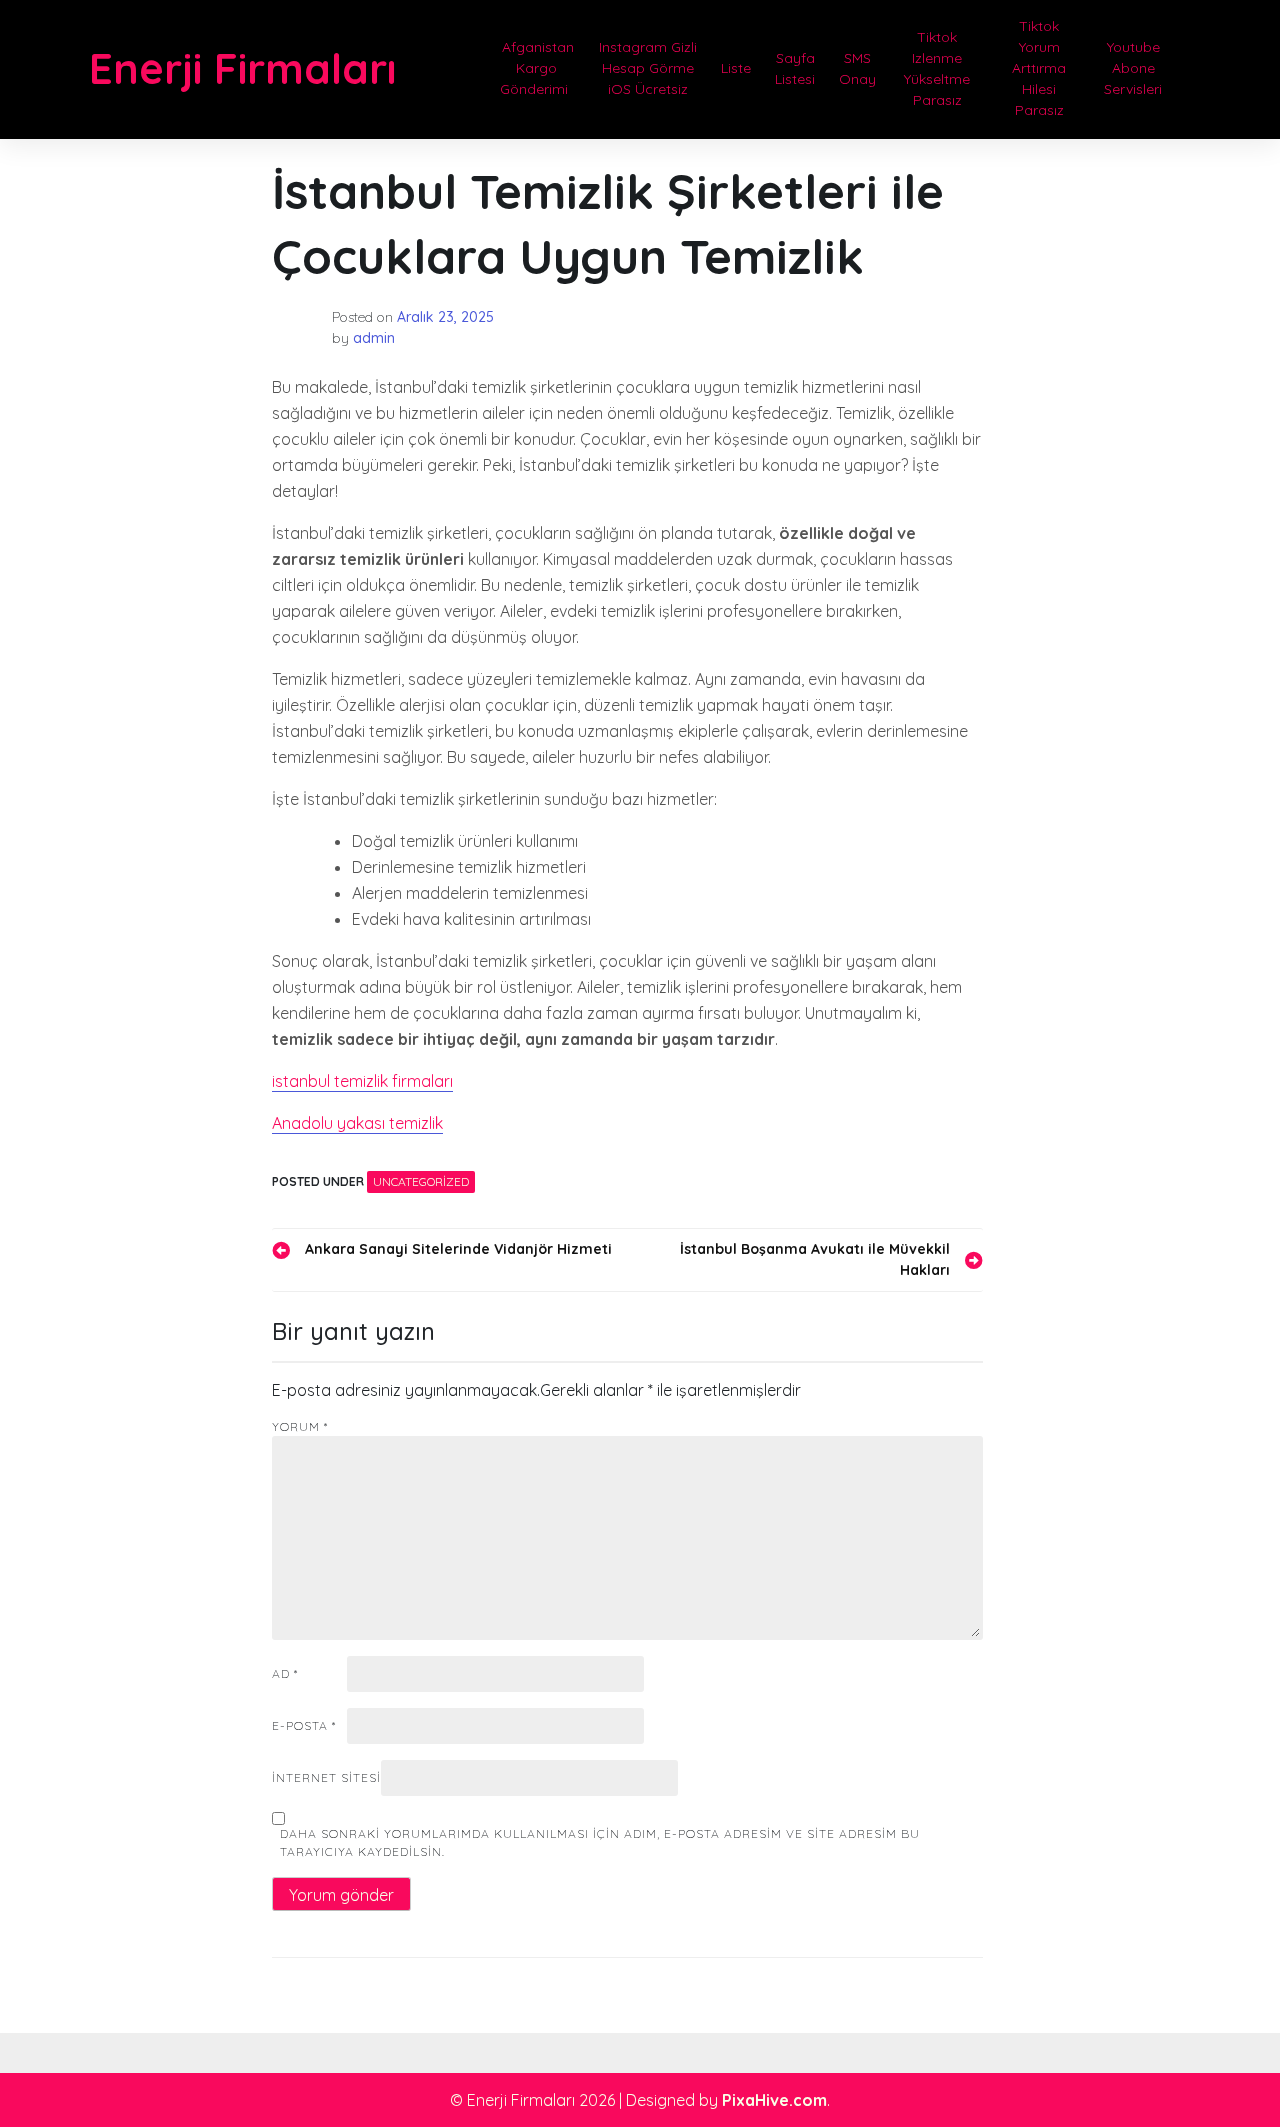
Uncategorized (421, 1181)
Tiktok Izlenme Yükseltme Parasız (937, 68)
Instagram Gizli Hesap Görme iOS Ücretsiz (648, 68)
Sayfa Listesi (795, 68)
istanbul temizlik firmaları (362, 1081)
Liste (736, 68)
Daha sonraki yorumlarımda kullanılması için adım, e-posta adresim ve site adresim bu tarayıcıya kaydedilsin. (600, 1842)
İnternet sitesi (326, 1777)
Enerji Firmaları (242, 68)
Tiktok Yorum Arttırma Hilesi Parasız (1039, 68)
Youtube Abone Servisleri (1133, 68)
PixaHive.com (774, 2100)
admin (374, 338)
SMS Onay (857, 68)
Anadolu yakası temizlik (357, 1123)
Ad (285, 1673)
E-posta (304, 1725)
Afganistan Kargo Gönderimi (536, 68)
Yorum (300, 1426)
